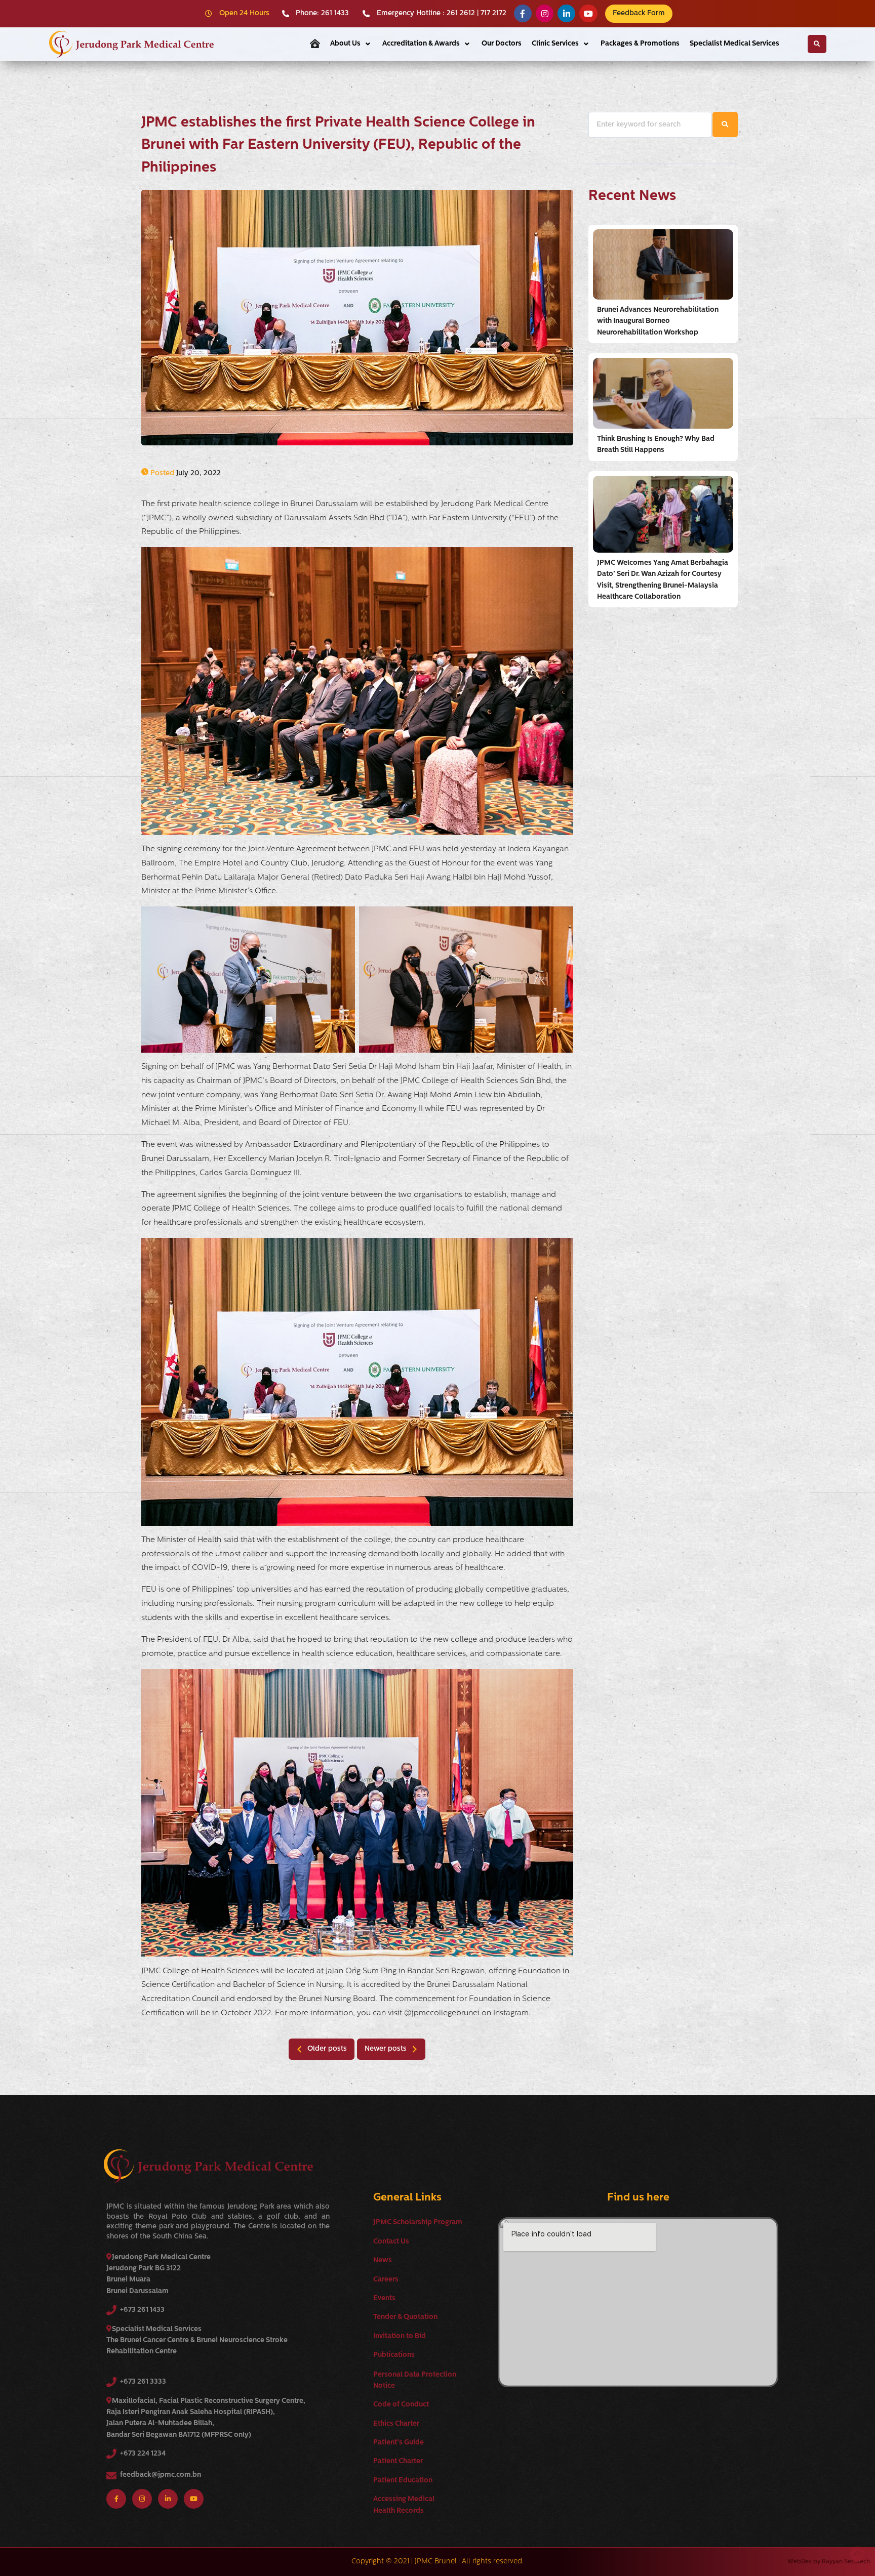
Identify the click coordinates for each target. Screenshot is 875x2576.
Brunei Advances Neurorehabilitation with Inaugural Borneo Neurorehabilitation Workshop (658, 321)
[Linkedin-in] (566, 13)
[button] (351, 44)
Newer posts (386, 2049)
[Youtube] (588, 13)
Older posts (327, 2049)
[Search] (817, 44)
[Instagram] (545, 13)
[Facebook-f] (523, 13)
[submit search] (725, 124)
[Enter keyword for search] (650, 125)
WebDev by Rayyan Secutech (829, 2562)
